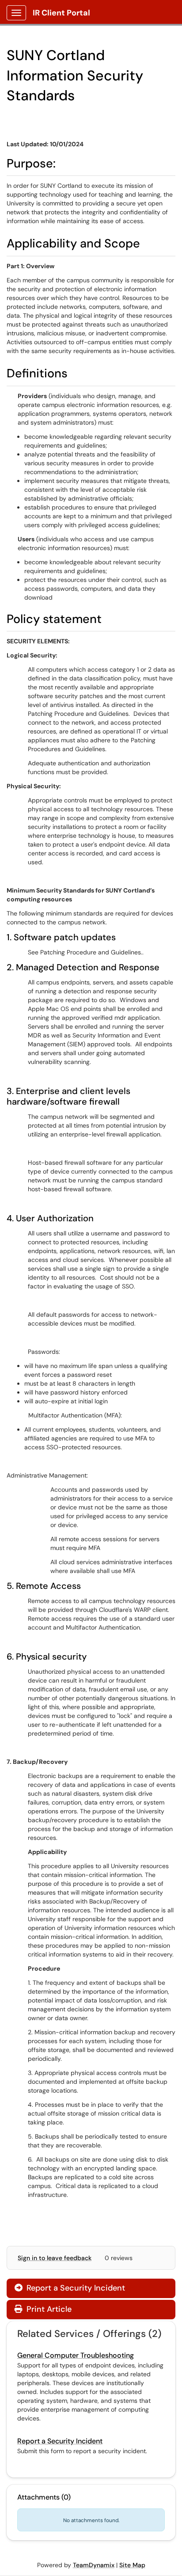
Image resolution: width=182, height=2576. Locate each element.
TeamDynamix (94, 2565)
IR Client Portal (61, 13)
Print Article (48, 2309)
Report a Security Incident (70, 2288)
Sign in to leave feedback (55, 2258)
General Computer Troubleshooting (76, 2355)
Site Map (132, 2565)
